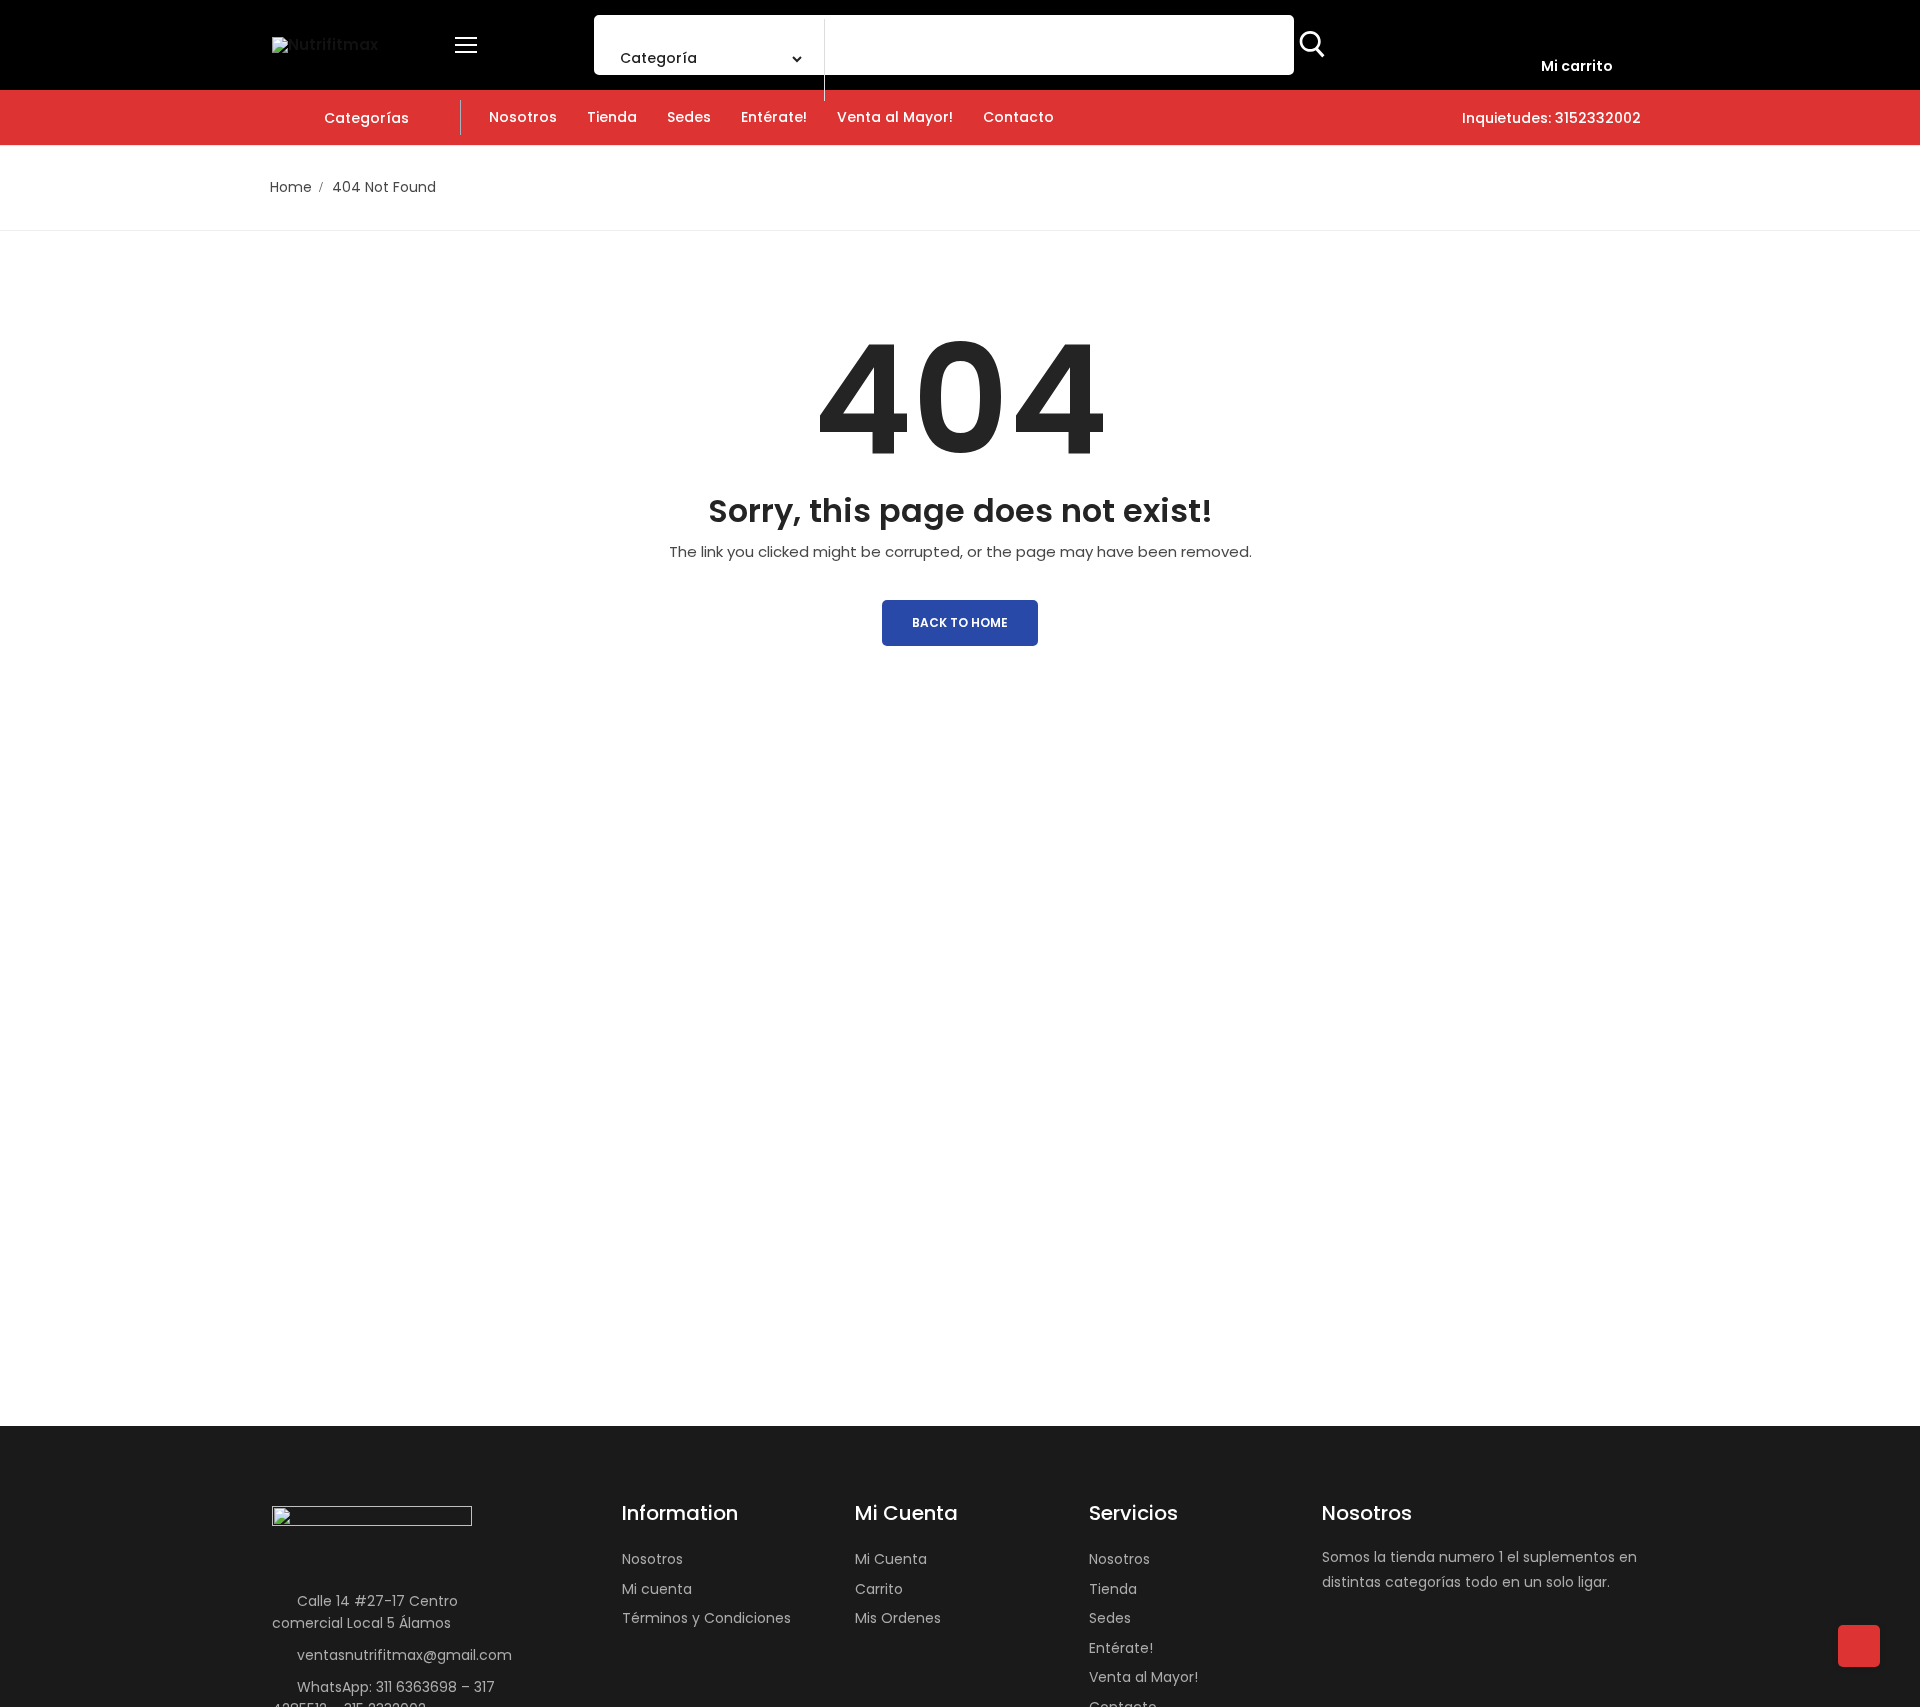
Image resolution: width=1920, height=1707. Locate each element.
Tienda (1113, 1589)
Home (291, 187)
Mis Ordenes (898, 1618)
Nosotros (652, 1559)
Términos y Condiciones (706, 1618)
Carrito (879, 1589)
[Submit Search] (1312, 45)
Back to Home (960, 622)
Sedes (1110, 1618)
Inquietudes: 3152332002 (1549, 118)
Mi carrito (1577, 66)
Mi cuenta (657, 1589)
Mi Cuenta (891, 1559)
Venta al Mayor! (1143, 1677)
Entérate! (1121, 1648)
